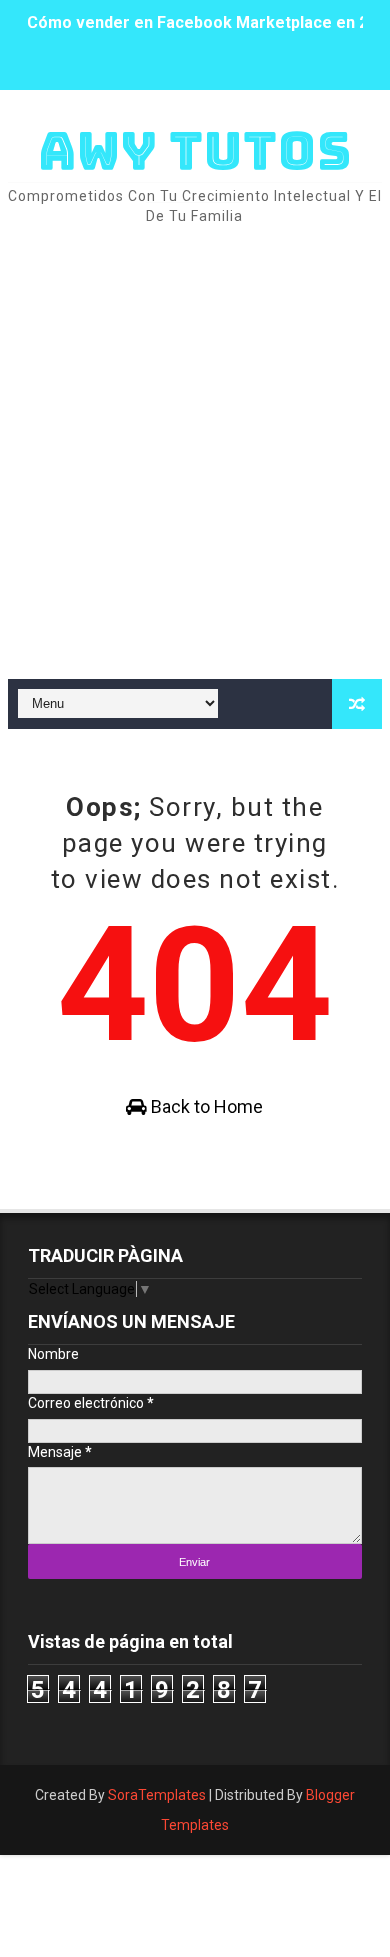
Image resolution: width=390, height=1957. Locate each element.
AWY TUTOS (195, 150)
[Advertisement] (195, 454)
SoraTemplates (157, 1795)
